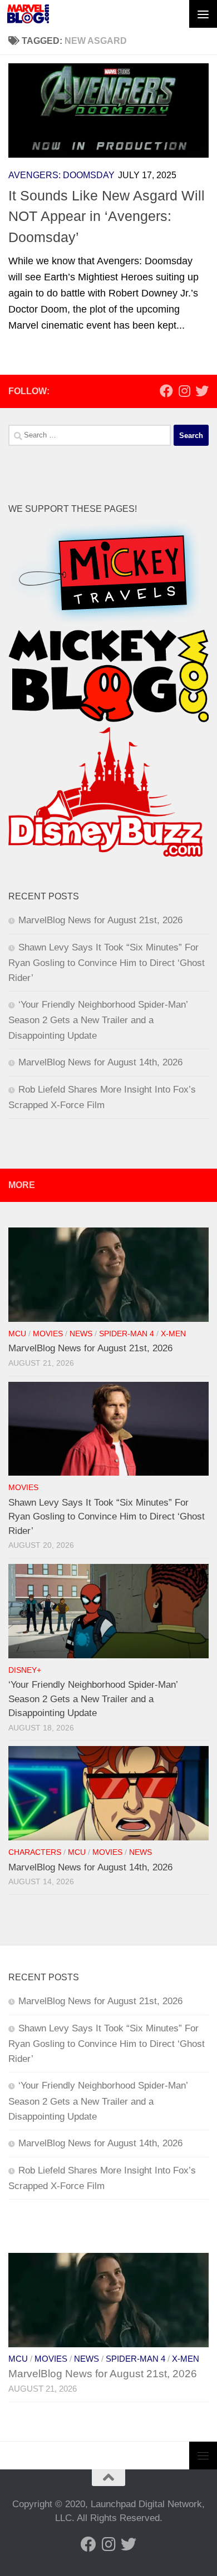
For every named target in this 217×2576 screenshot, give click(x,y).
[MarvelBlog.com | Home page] (28, 14)
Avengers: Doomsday (61, 175)
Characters (35, 1852)
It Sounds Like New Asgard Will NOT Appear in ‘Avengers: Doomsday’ (107, 216)
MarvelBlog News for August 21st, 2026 (100, 920)
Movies (48, 1334)
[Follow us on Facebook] (166, 391)
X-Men (173, 1334)
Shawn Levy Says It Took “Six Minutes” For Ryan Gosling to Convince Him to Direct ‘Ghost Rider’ (107, 963)
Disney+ (25, 1670)
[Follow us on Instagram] (184, 391)
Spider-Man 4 (127, 1334)
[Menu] (203, 14)
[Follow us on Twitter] (202, 391)
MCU (17, 1334)
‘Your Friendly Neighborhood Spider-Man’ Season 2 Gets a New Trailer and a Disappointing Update (98, 1020)
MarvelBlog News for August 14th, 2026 (100, 1062)
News (81, 1334)
